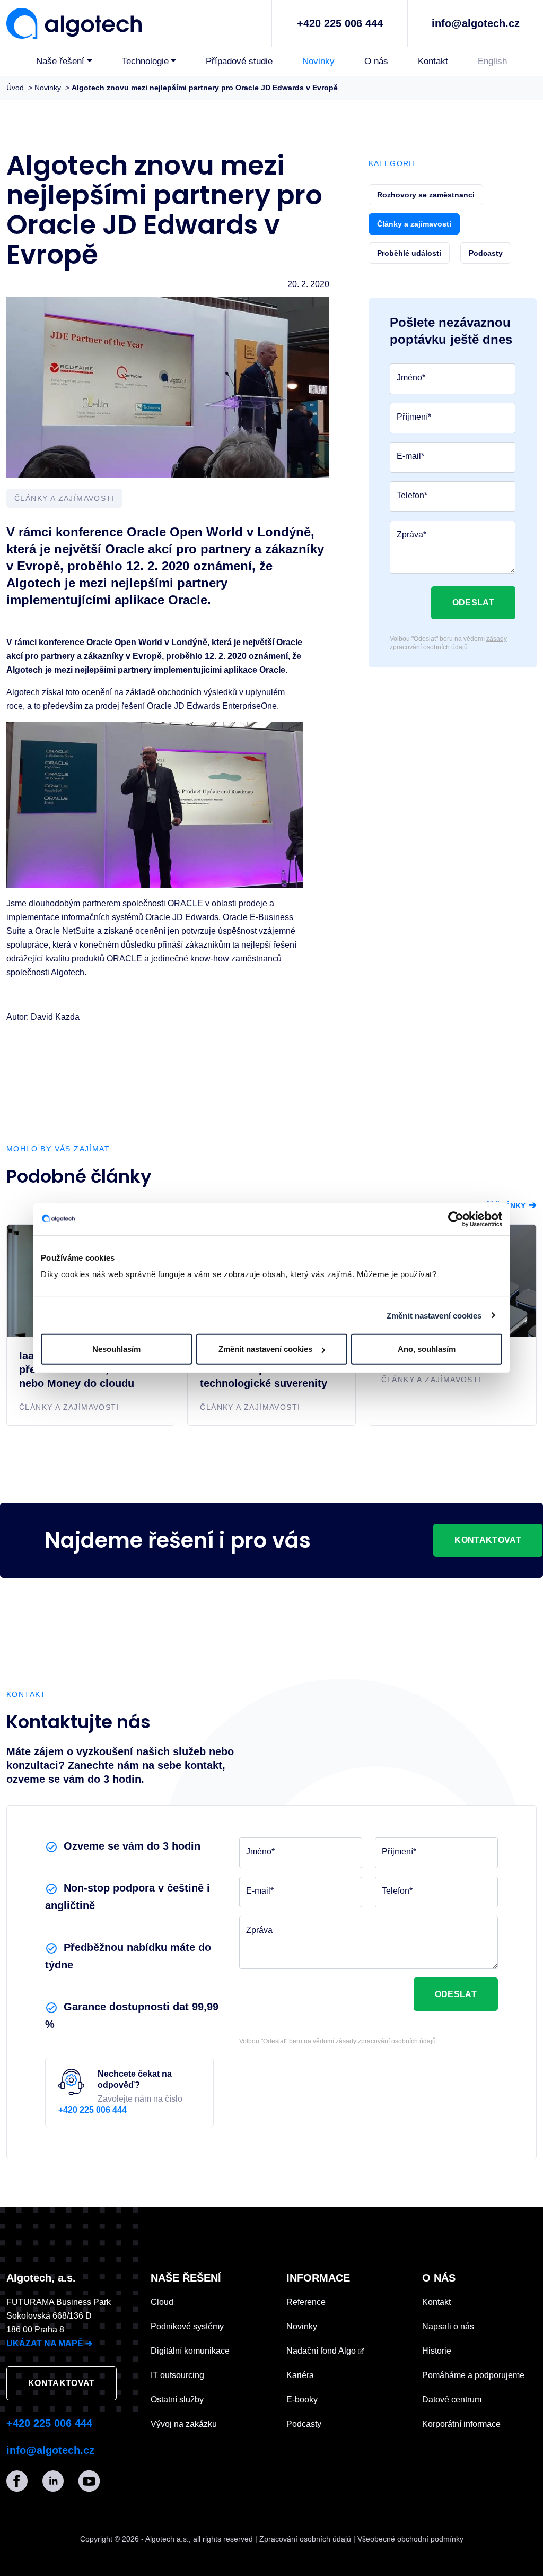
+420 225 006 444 (340, 23)
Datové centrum (452, 2400)
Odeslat (473, 602)
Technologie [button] (145, 61)
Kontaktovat (488, 1540)
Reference (306, 2302)
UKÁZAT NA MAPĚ (49, 2343)
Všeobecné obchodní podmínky (410, 2539)
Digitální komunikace (190, 2351)
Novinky (318, 61)
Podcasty (304, 2424)
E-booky (302, 2400)
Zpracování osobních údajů (305, 2539)
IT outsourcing (177, 2375)
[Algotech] (74, 22)
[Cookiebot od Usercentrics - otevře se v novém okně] (456, 1219)
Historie (437, 2351)
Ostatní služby (177, 2400)
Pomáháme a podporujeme (473, 2375)
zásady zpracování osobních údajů (448, 643)
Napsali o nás (448, 2326)
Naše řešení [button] (60, 61)
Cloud (162, 2302)
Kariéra (300, 2375)
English (492, 61)
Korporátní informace (461, 2424)
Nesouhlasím (116, 1349)
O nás (376, 61)
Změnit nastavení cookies (434, 1315)
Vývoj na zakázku (184, 2424)
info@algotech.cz (476, 23)
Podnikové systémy (187, 2326)
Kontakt (433, 61)
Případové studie (239, 61)
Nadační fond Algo (322, 2351)
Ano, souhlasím (427, 1349)
